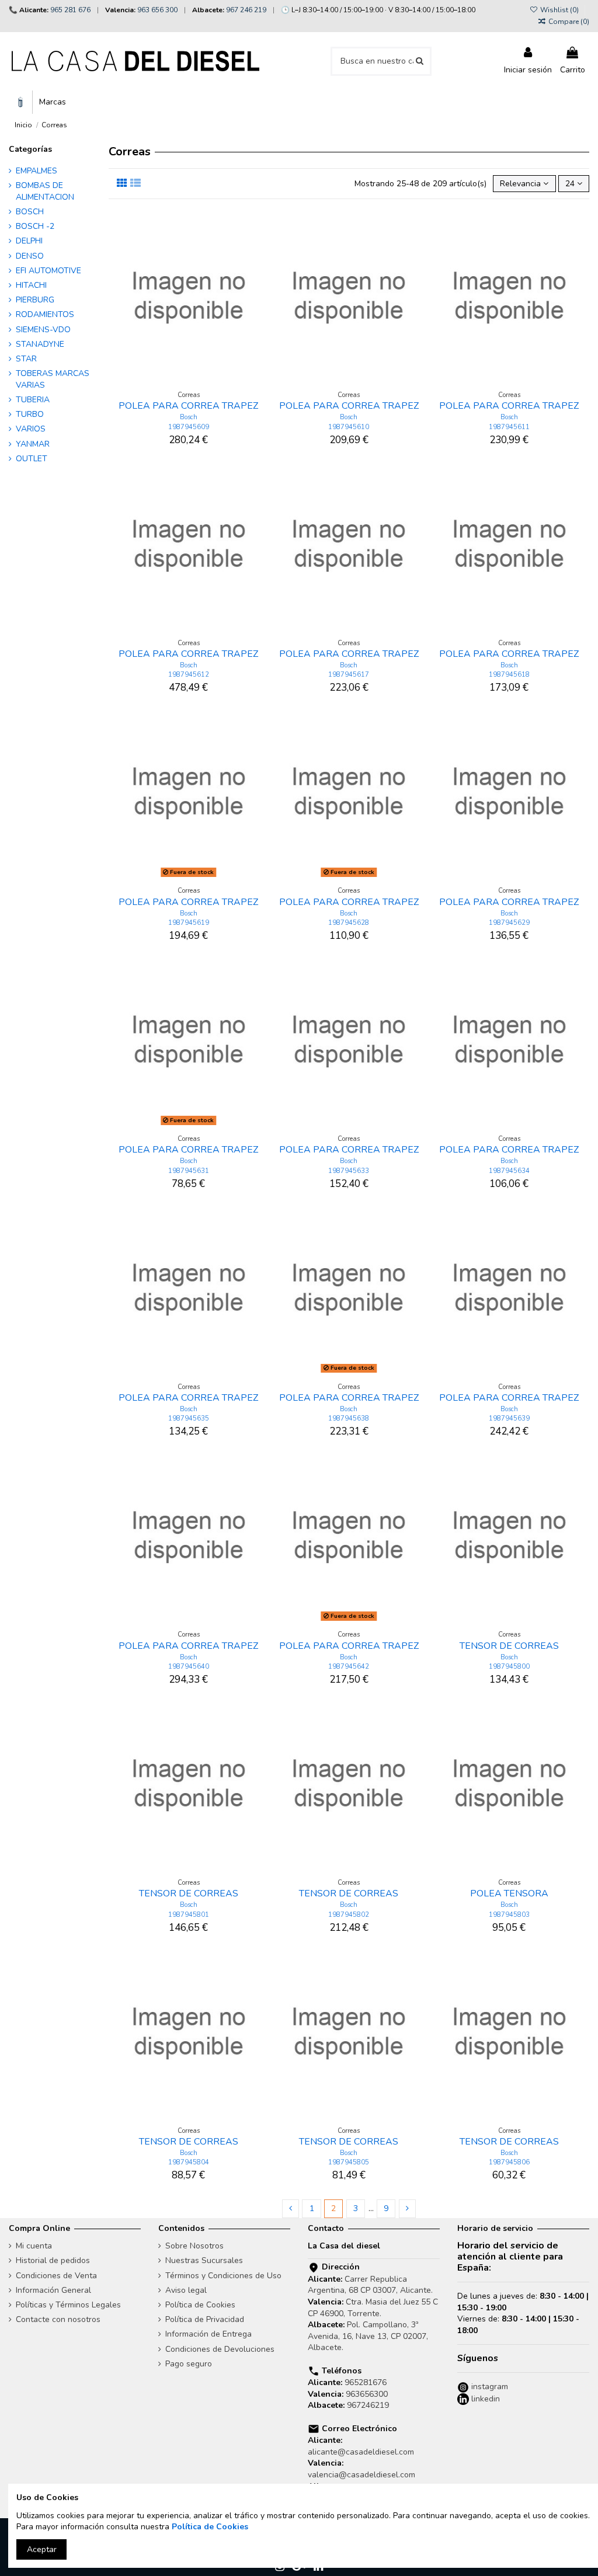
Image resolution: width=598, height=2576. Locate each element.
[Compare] (189, 381)
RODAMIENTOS (45, 314)
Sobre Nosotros (194, 2246)
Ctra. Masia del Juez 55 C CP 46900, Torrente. (373, 2308)
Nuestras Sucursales (204, 2260)
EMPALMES (36, 171)
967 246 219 (246, 10)
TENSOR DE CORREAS (509, 1646)
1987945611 (509, 427)
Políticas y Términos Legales (68, 2305)
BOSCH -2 (35, 226)
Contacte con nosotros (58, 2319)
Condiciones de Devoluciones (220, 2349)
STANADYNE (40, 344)
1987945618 (509, 675)
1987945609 (189, 427)
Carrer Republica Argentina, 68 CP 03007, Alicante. (370, 2285)
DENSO (30, 256)
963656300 (367, 2394)
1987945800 (509, 1667)
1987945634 (509, 1171)
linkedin (484, 2399)
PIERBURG (35, 300)
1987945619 (189, 923)
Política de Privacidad (205, 2319)
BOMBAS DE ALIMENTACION (45, 191)
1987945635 (189, 1418)
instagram (489, 2387)
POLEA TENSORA (509, 1893)
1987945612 (189, 675)
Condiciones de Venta (56, 2276)
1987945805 (349, 2162)
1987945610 (349, 427)
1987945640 (189, 1667)
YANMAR (33, 444)
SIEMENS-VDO (43, 330)
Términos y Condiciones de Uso (223, 2276)
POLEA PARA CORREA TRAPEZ (188, 406)
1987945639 (509, 1418)
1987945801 (189, 1915)
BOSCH (30, 212)
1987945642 (349, 1667)
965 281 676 (70, 10)
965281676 (366, 2382)
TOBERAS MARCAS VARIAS (53, 379)
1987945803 (509, 1915)
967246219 (368, 2405)
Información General (53, 2290)
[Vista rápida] (205, 381)
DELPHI (29, 241)
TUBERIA (33, 400)
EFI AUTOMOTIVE (48, 271)
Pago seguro (189, 2364)
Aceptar (42, 2549)
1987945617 (349, 675)
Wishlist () (559, 10)
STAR (26, 359)
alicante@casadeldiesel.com (361, 2452)
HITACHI (31, 285)
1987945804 (189, 2162)
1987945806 (509, 2162)
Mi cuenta (34, 2246)
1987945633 (349, 1171)
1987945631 (189, 1171)
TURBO (30, 414)
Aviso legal (186, 2290)
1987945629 (509, 923)
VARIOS (31, 429)
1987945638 (349, 1418)
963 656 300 (157, 10)
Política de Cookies (200, 2305)
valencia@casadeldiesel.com (361, 2475)
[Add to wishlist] (172, 381)
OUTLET (32, 459)
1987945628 (349, 923)
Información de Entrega (208, 2334)
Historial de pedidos (53, 2260)
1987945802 (349, 1915)
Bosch (189, 417)
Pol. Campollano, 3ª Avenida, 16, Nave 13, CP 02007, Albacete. (368, 2336)
